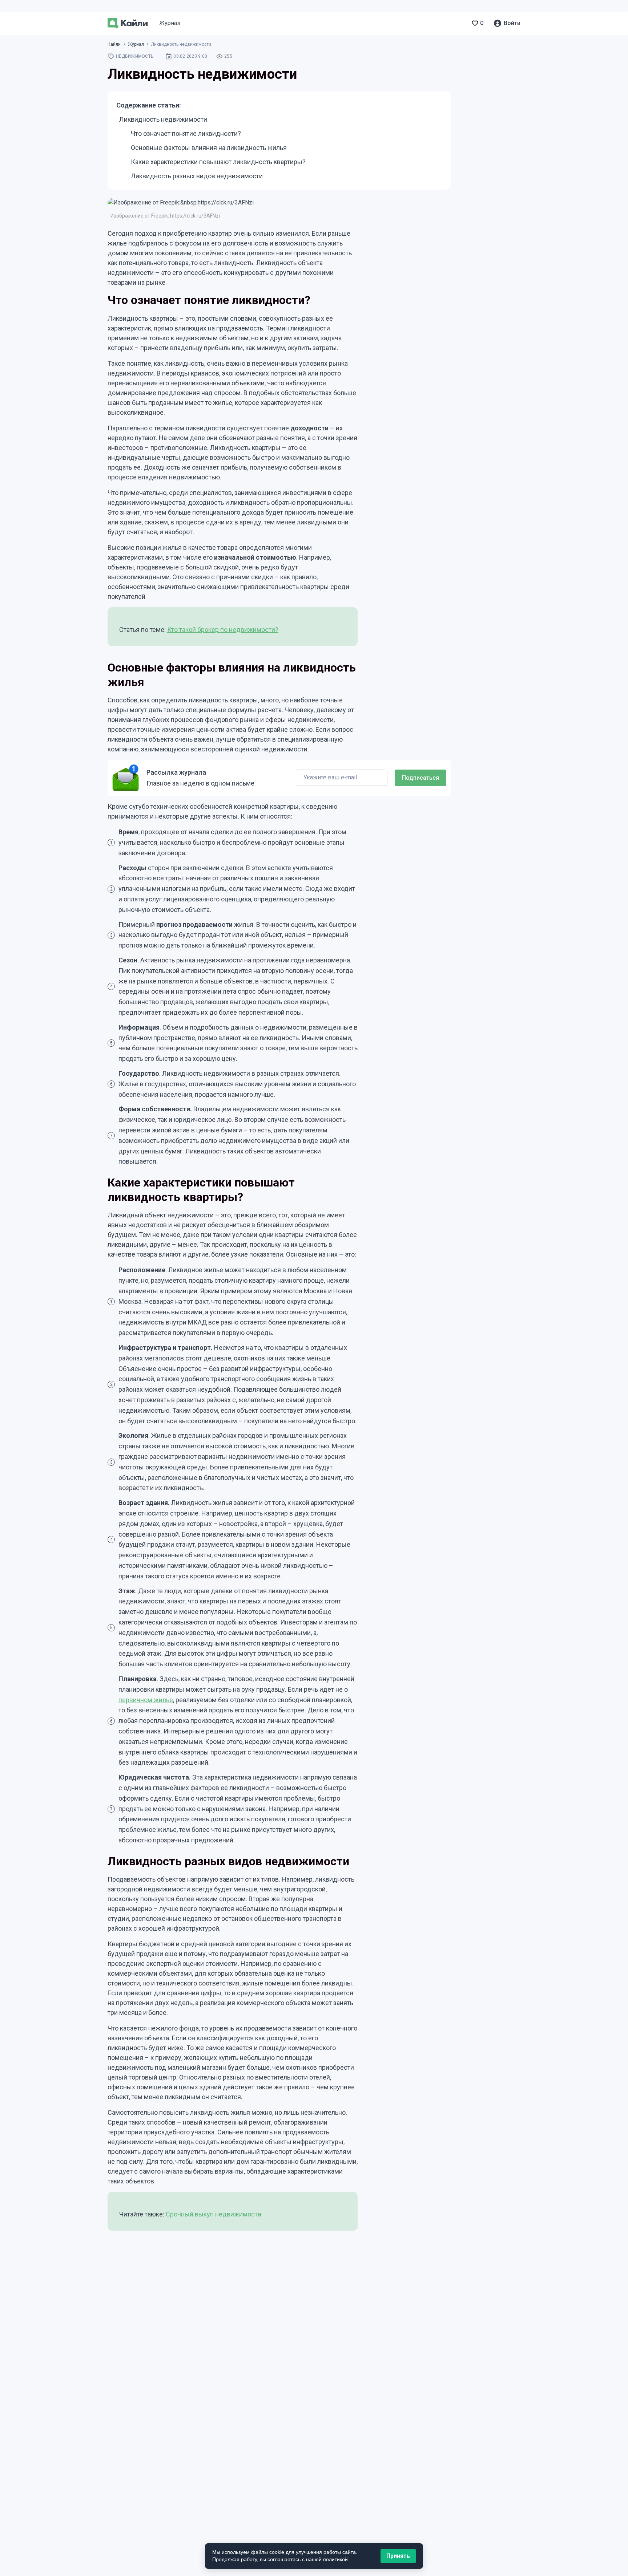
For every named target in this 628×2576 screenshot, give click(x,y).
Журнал (170, 23)
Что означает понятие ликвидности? (186, 133)
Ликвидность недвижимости (163, 119)
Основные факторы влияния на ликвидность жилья (209, 148)
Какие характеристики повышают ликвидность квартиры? (218, 162)
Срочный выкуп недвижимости (214, 2214)
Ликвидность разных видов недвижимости (197, 176)
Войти (512, 23)
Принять (398, 2556)
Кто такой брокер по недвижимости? (223, 630)
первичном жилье (146, 1700)
